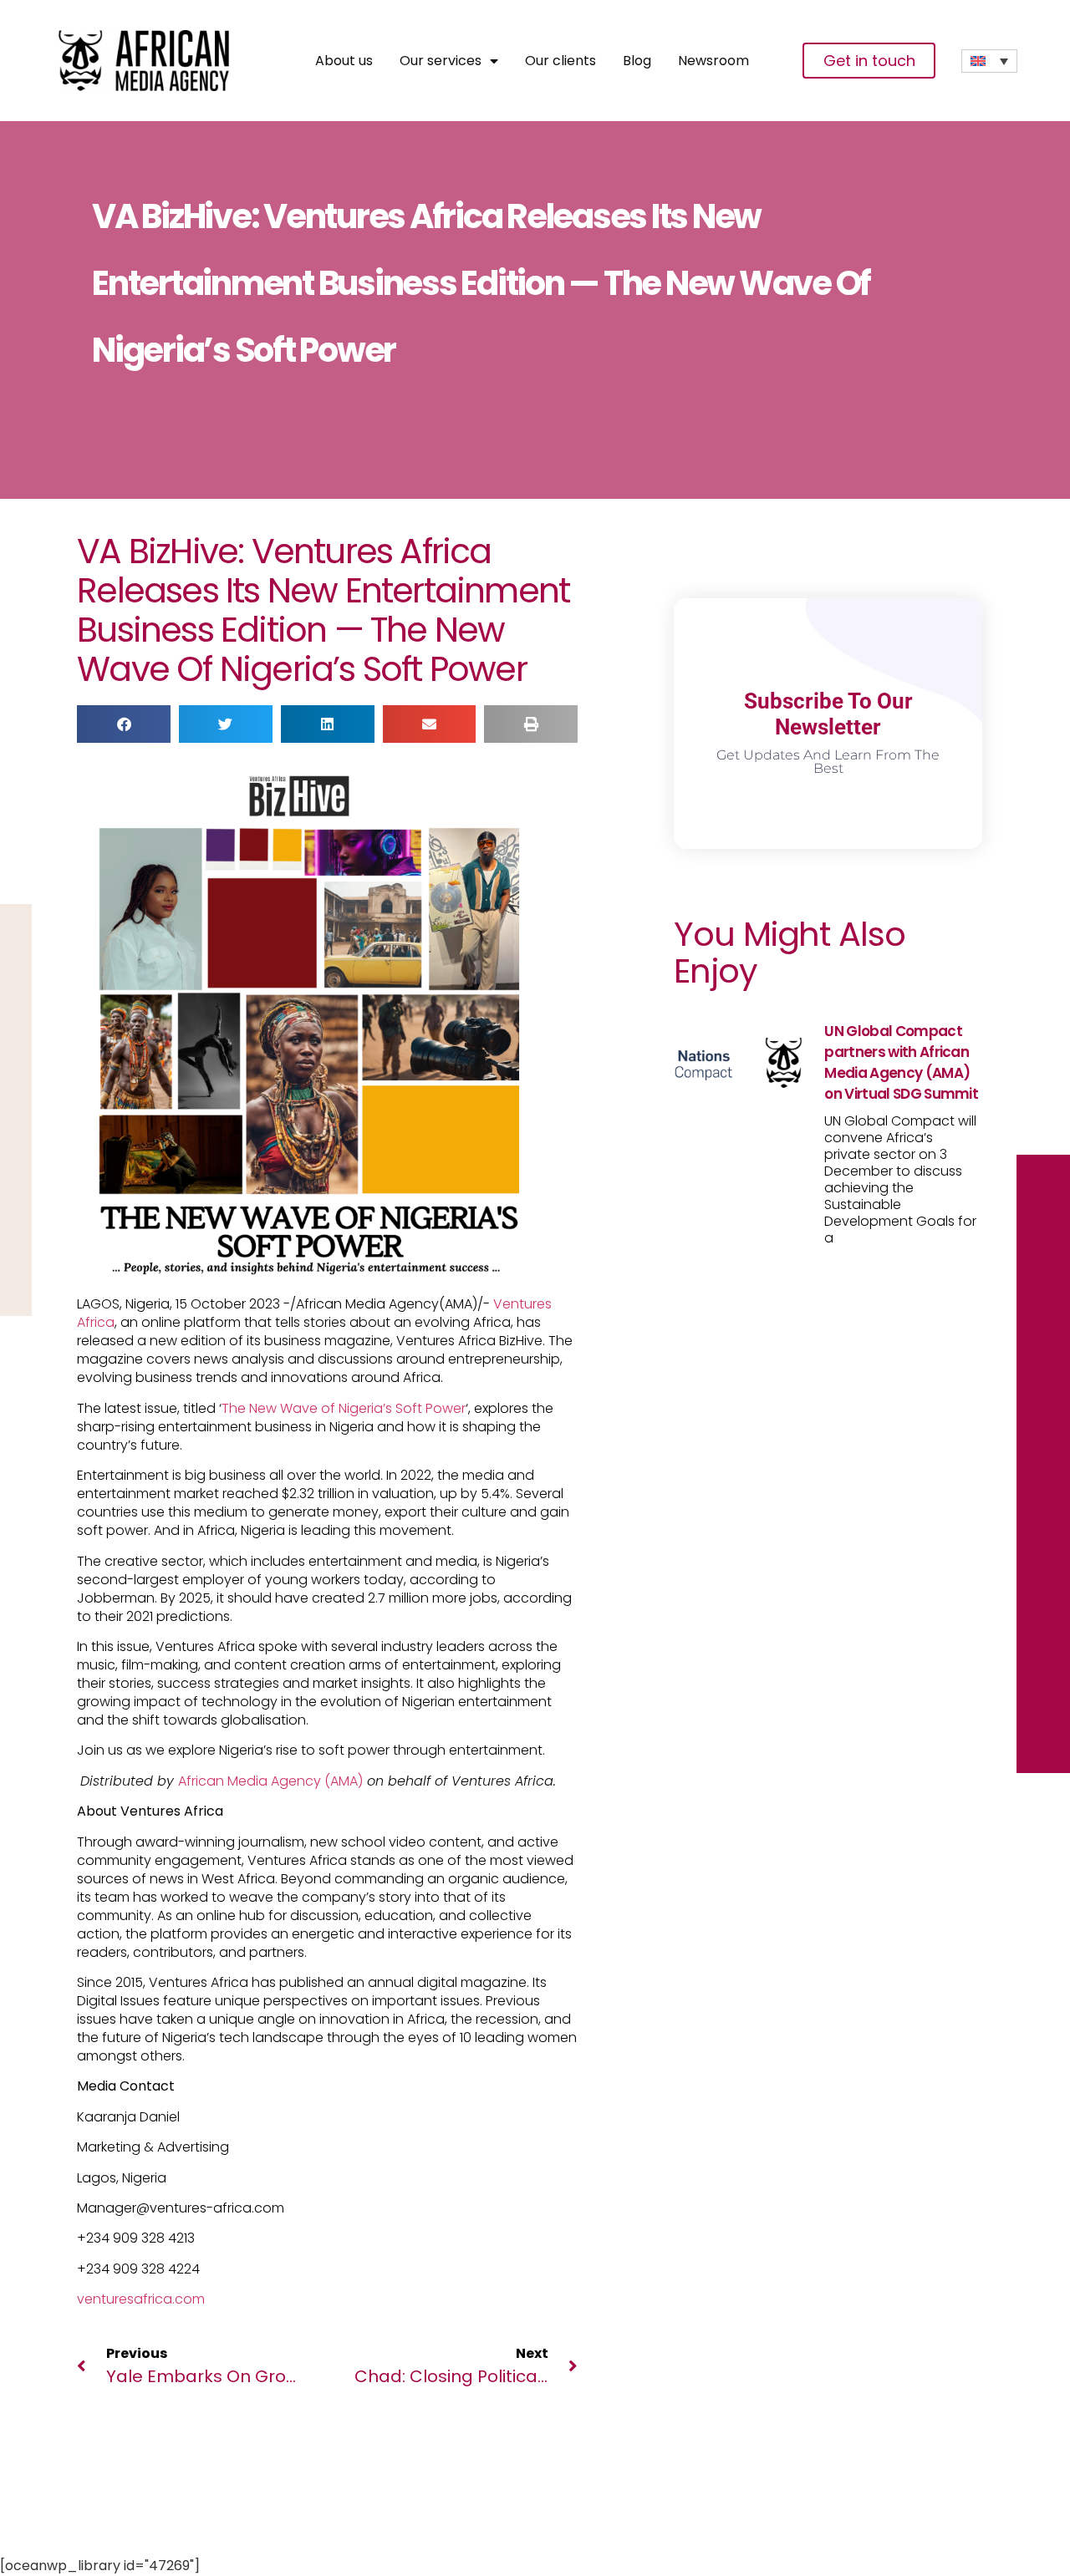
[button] (124, 724)
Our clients (560, 61)
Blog (637, 61)
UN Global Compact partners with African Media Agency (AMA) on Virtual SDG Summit (901, 1062)
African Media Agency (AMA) (270, 1781)
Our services (441, 61)
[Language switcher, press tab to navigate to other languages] (989, 61)
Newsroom (713, 61)
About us (344, 61)
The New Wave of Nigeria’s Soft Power (344, 1408)
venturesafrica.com (141, 2299)
